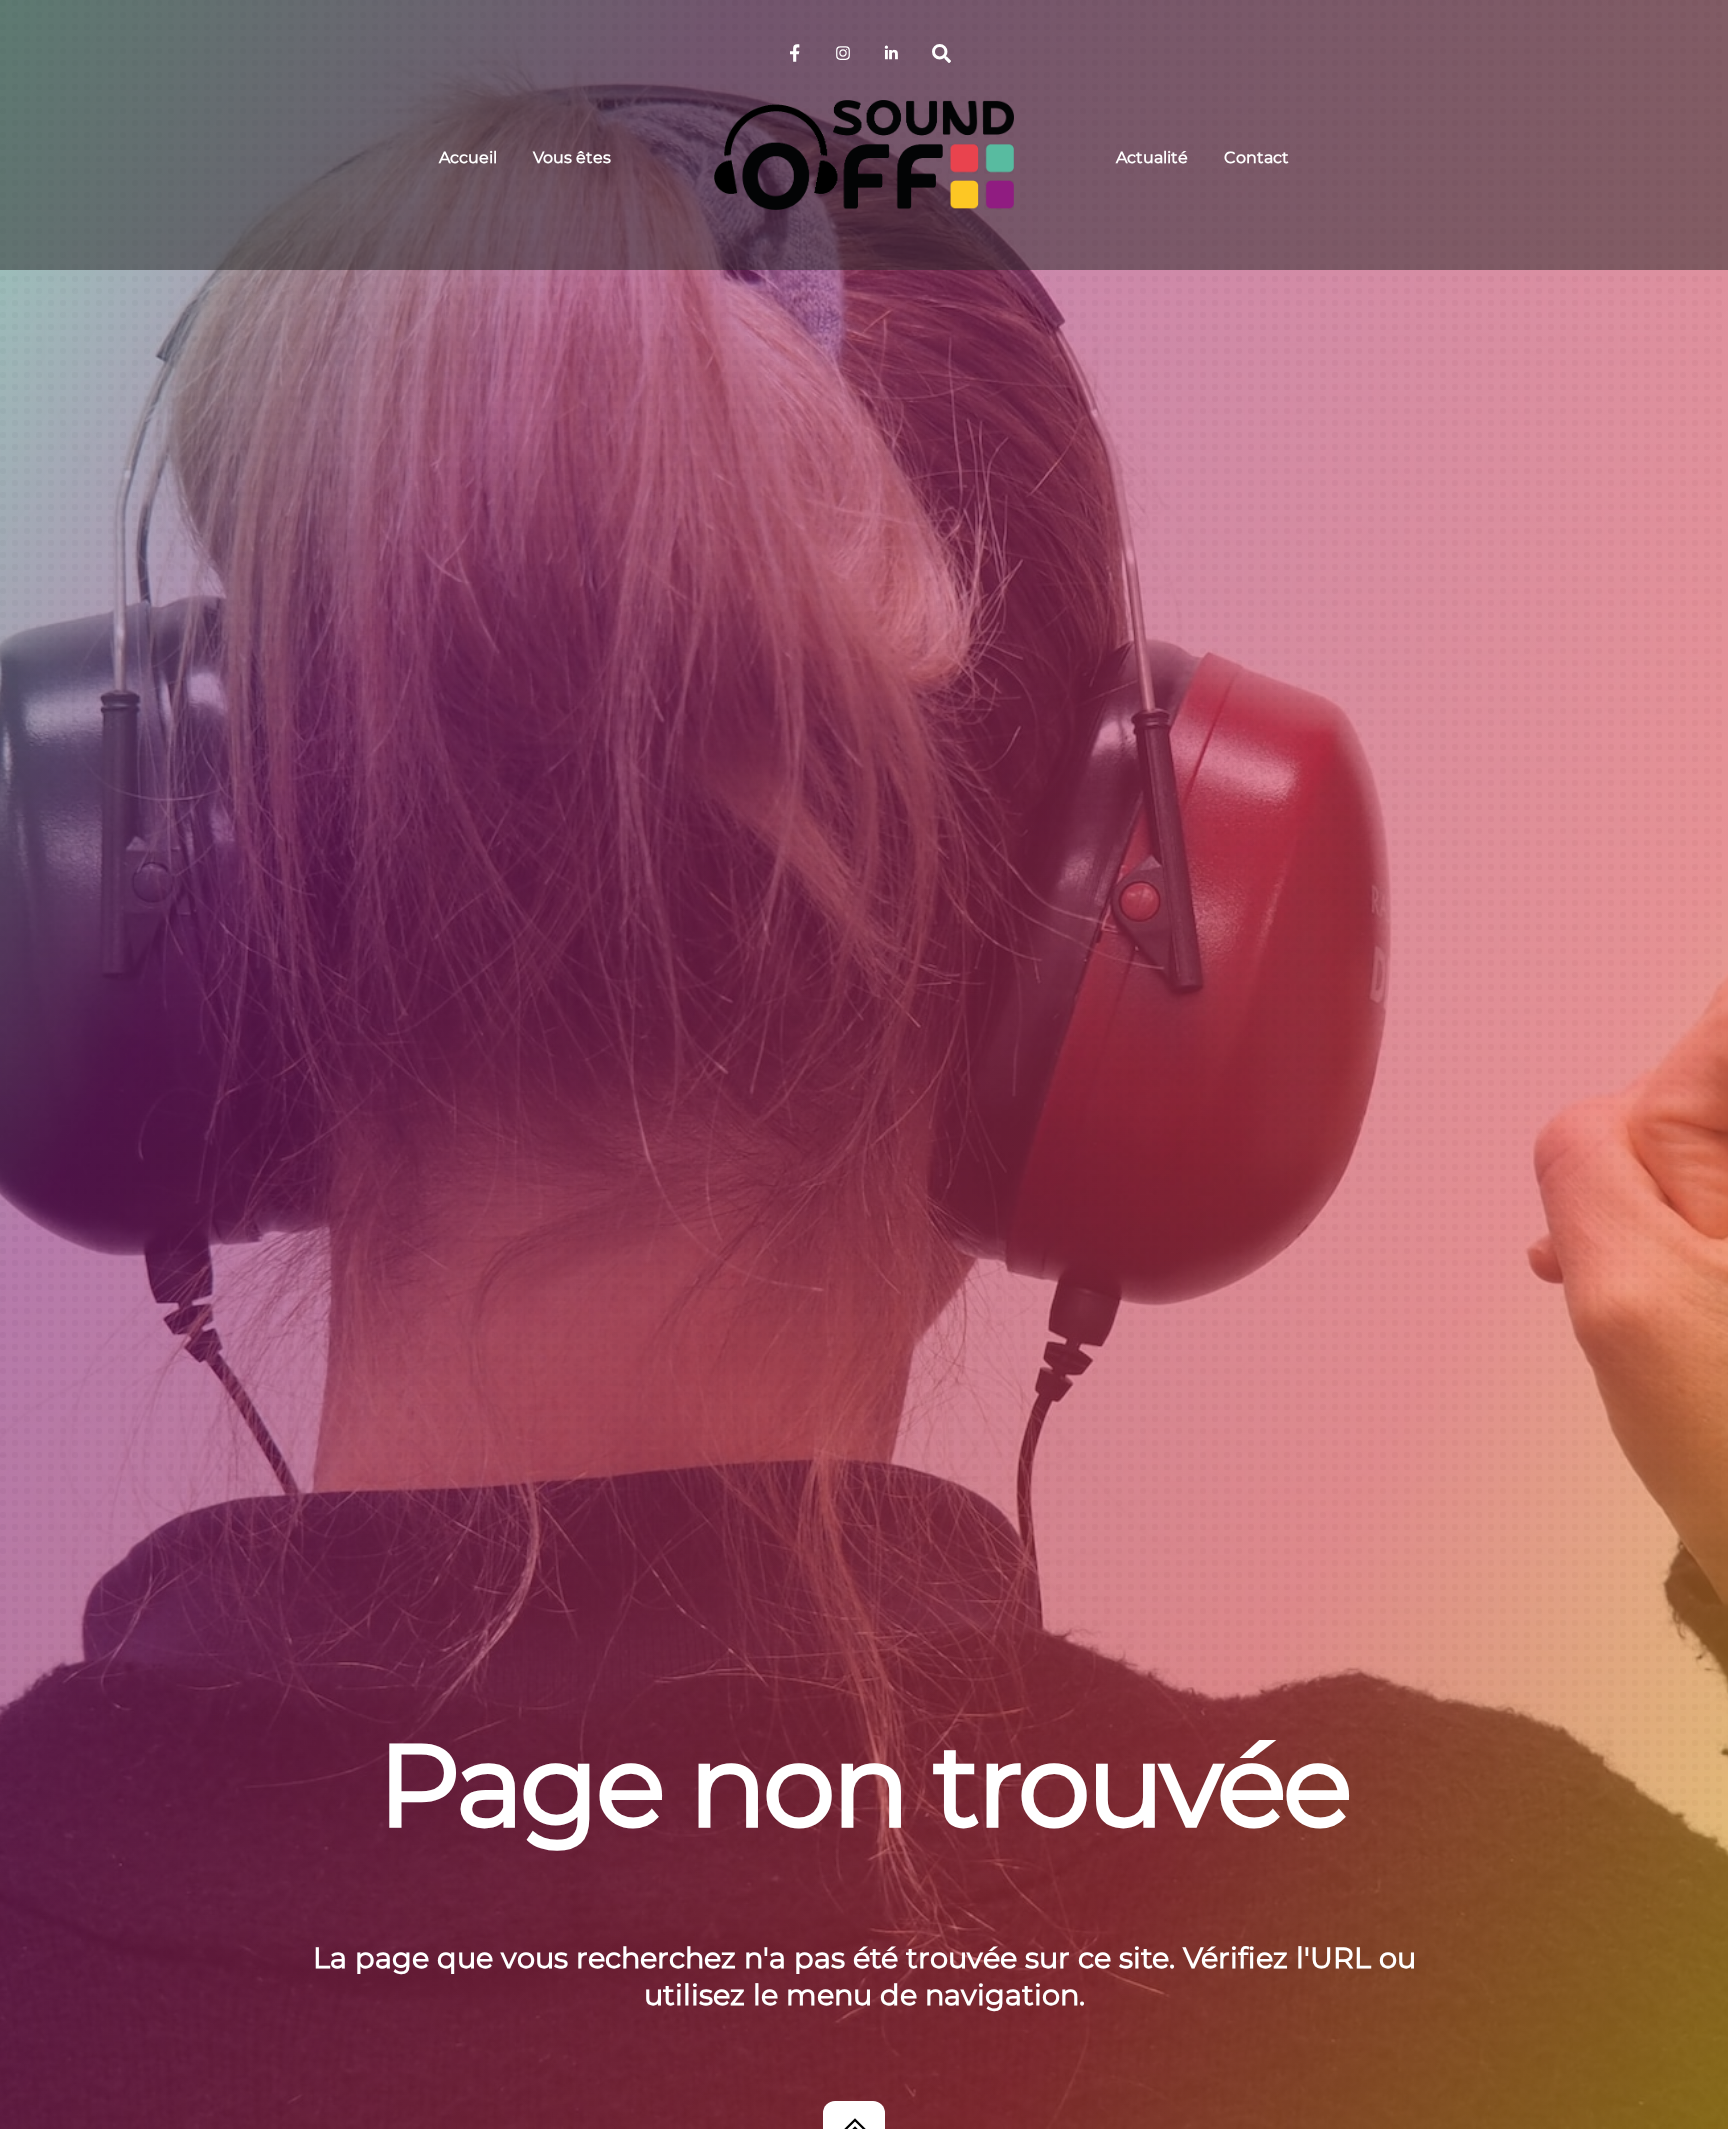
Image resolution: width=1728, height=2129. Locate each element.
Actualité (1152, 157)
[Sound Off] (864, 155)
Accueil (468, 157)
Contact (1256, 157)
